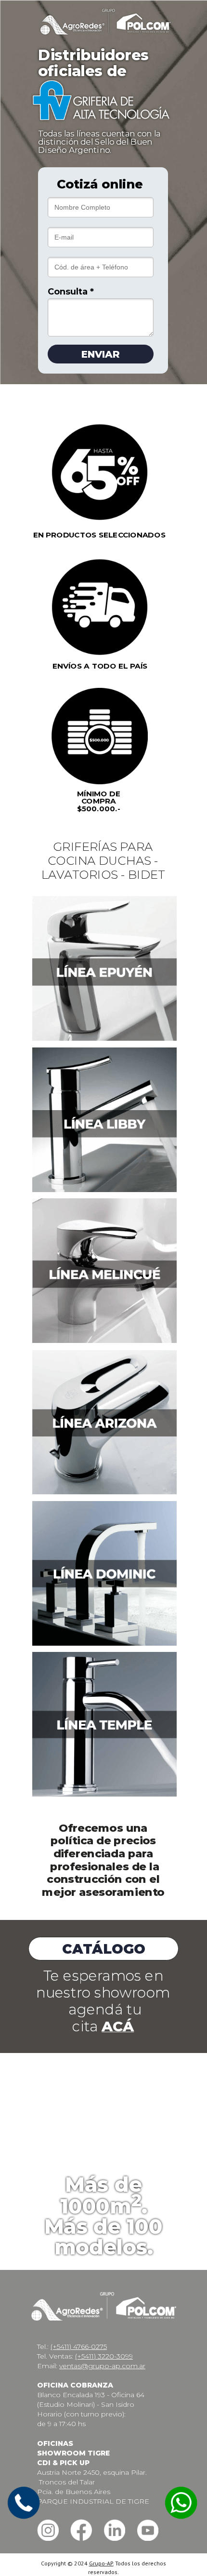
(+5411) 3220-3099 (104, 2356)
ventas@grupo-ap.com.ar (102, 2366)
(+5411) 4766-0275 (79, 2347)
